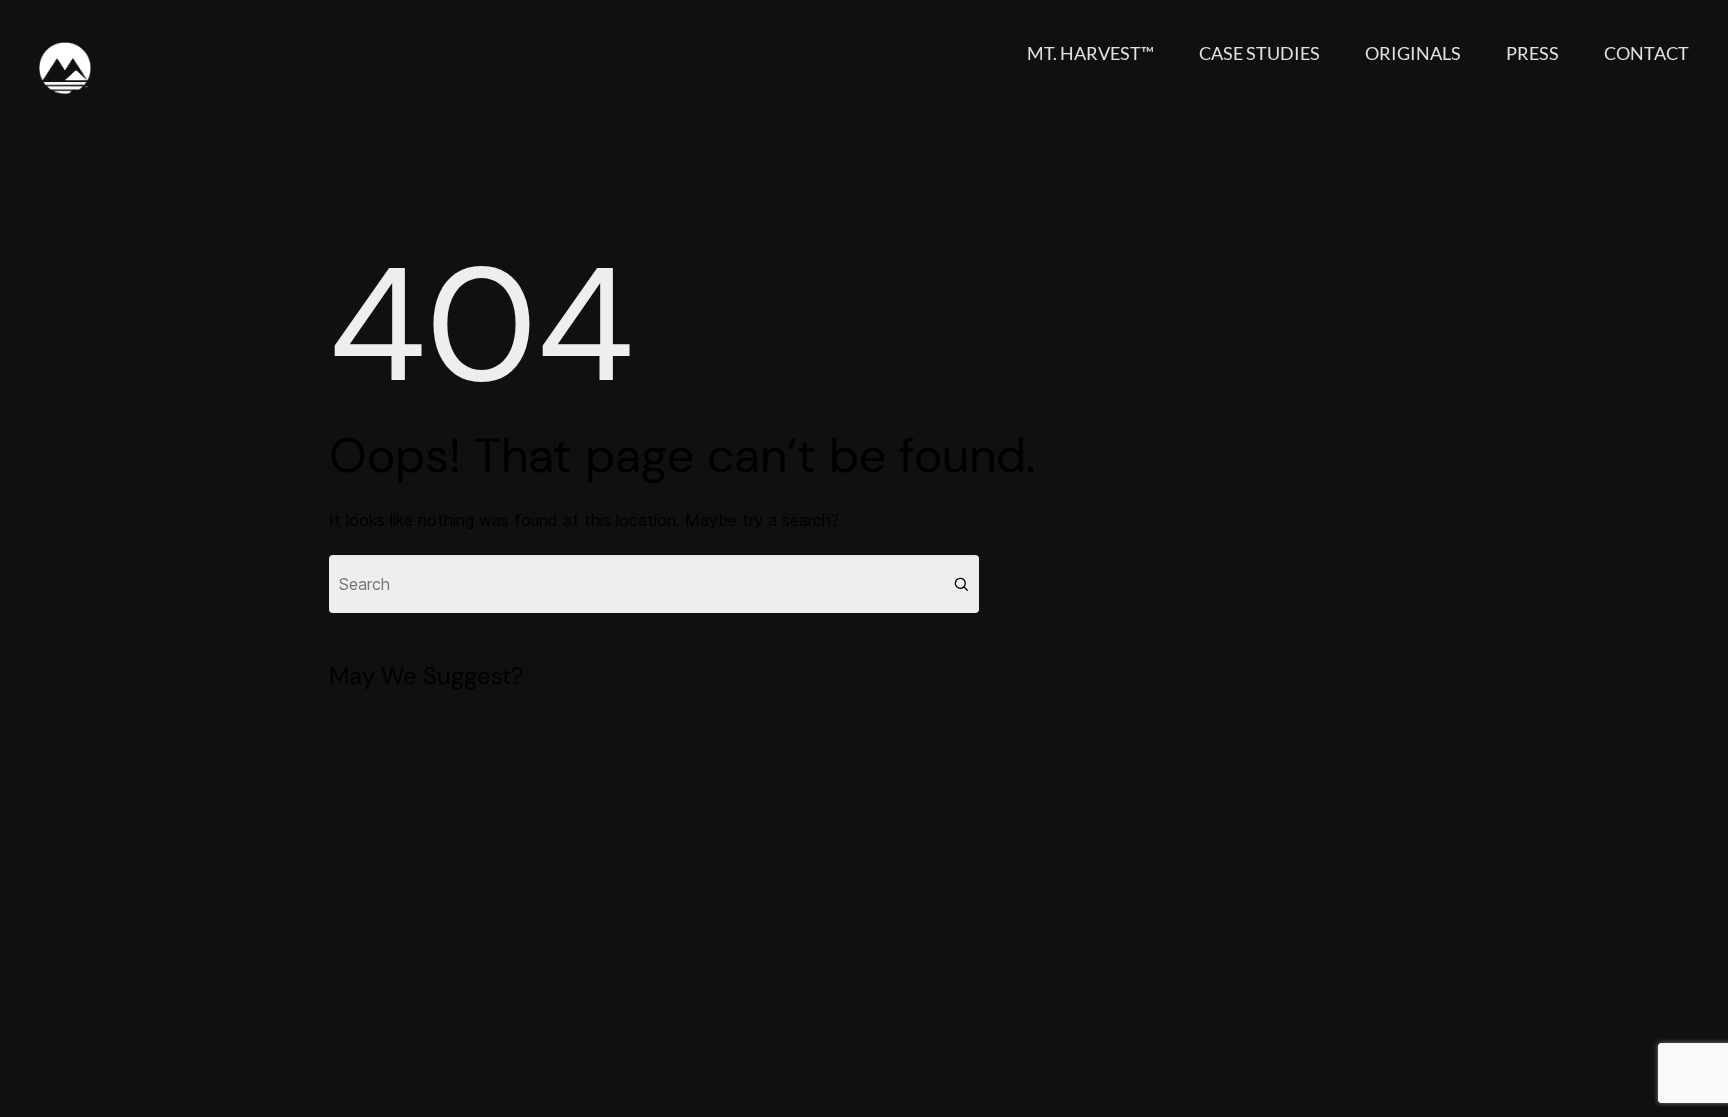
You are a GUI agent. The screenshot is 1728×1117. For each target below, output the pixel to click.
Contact (1646, 53)
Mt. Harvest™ (1090, 53)
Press (1532, 53)
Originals (1413, 53)
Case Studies (1259, 53)
